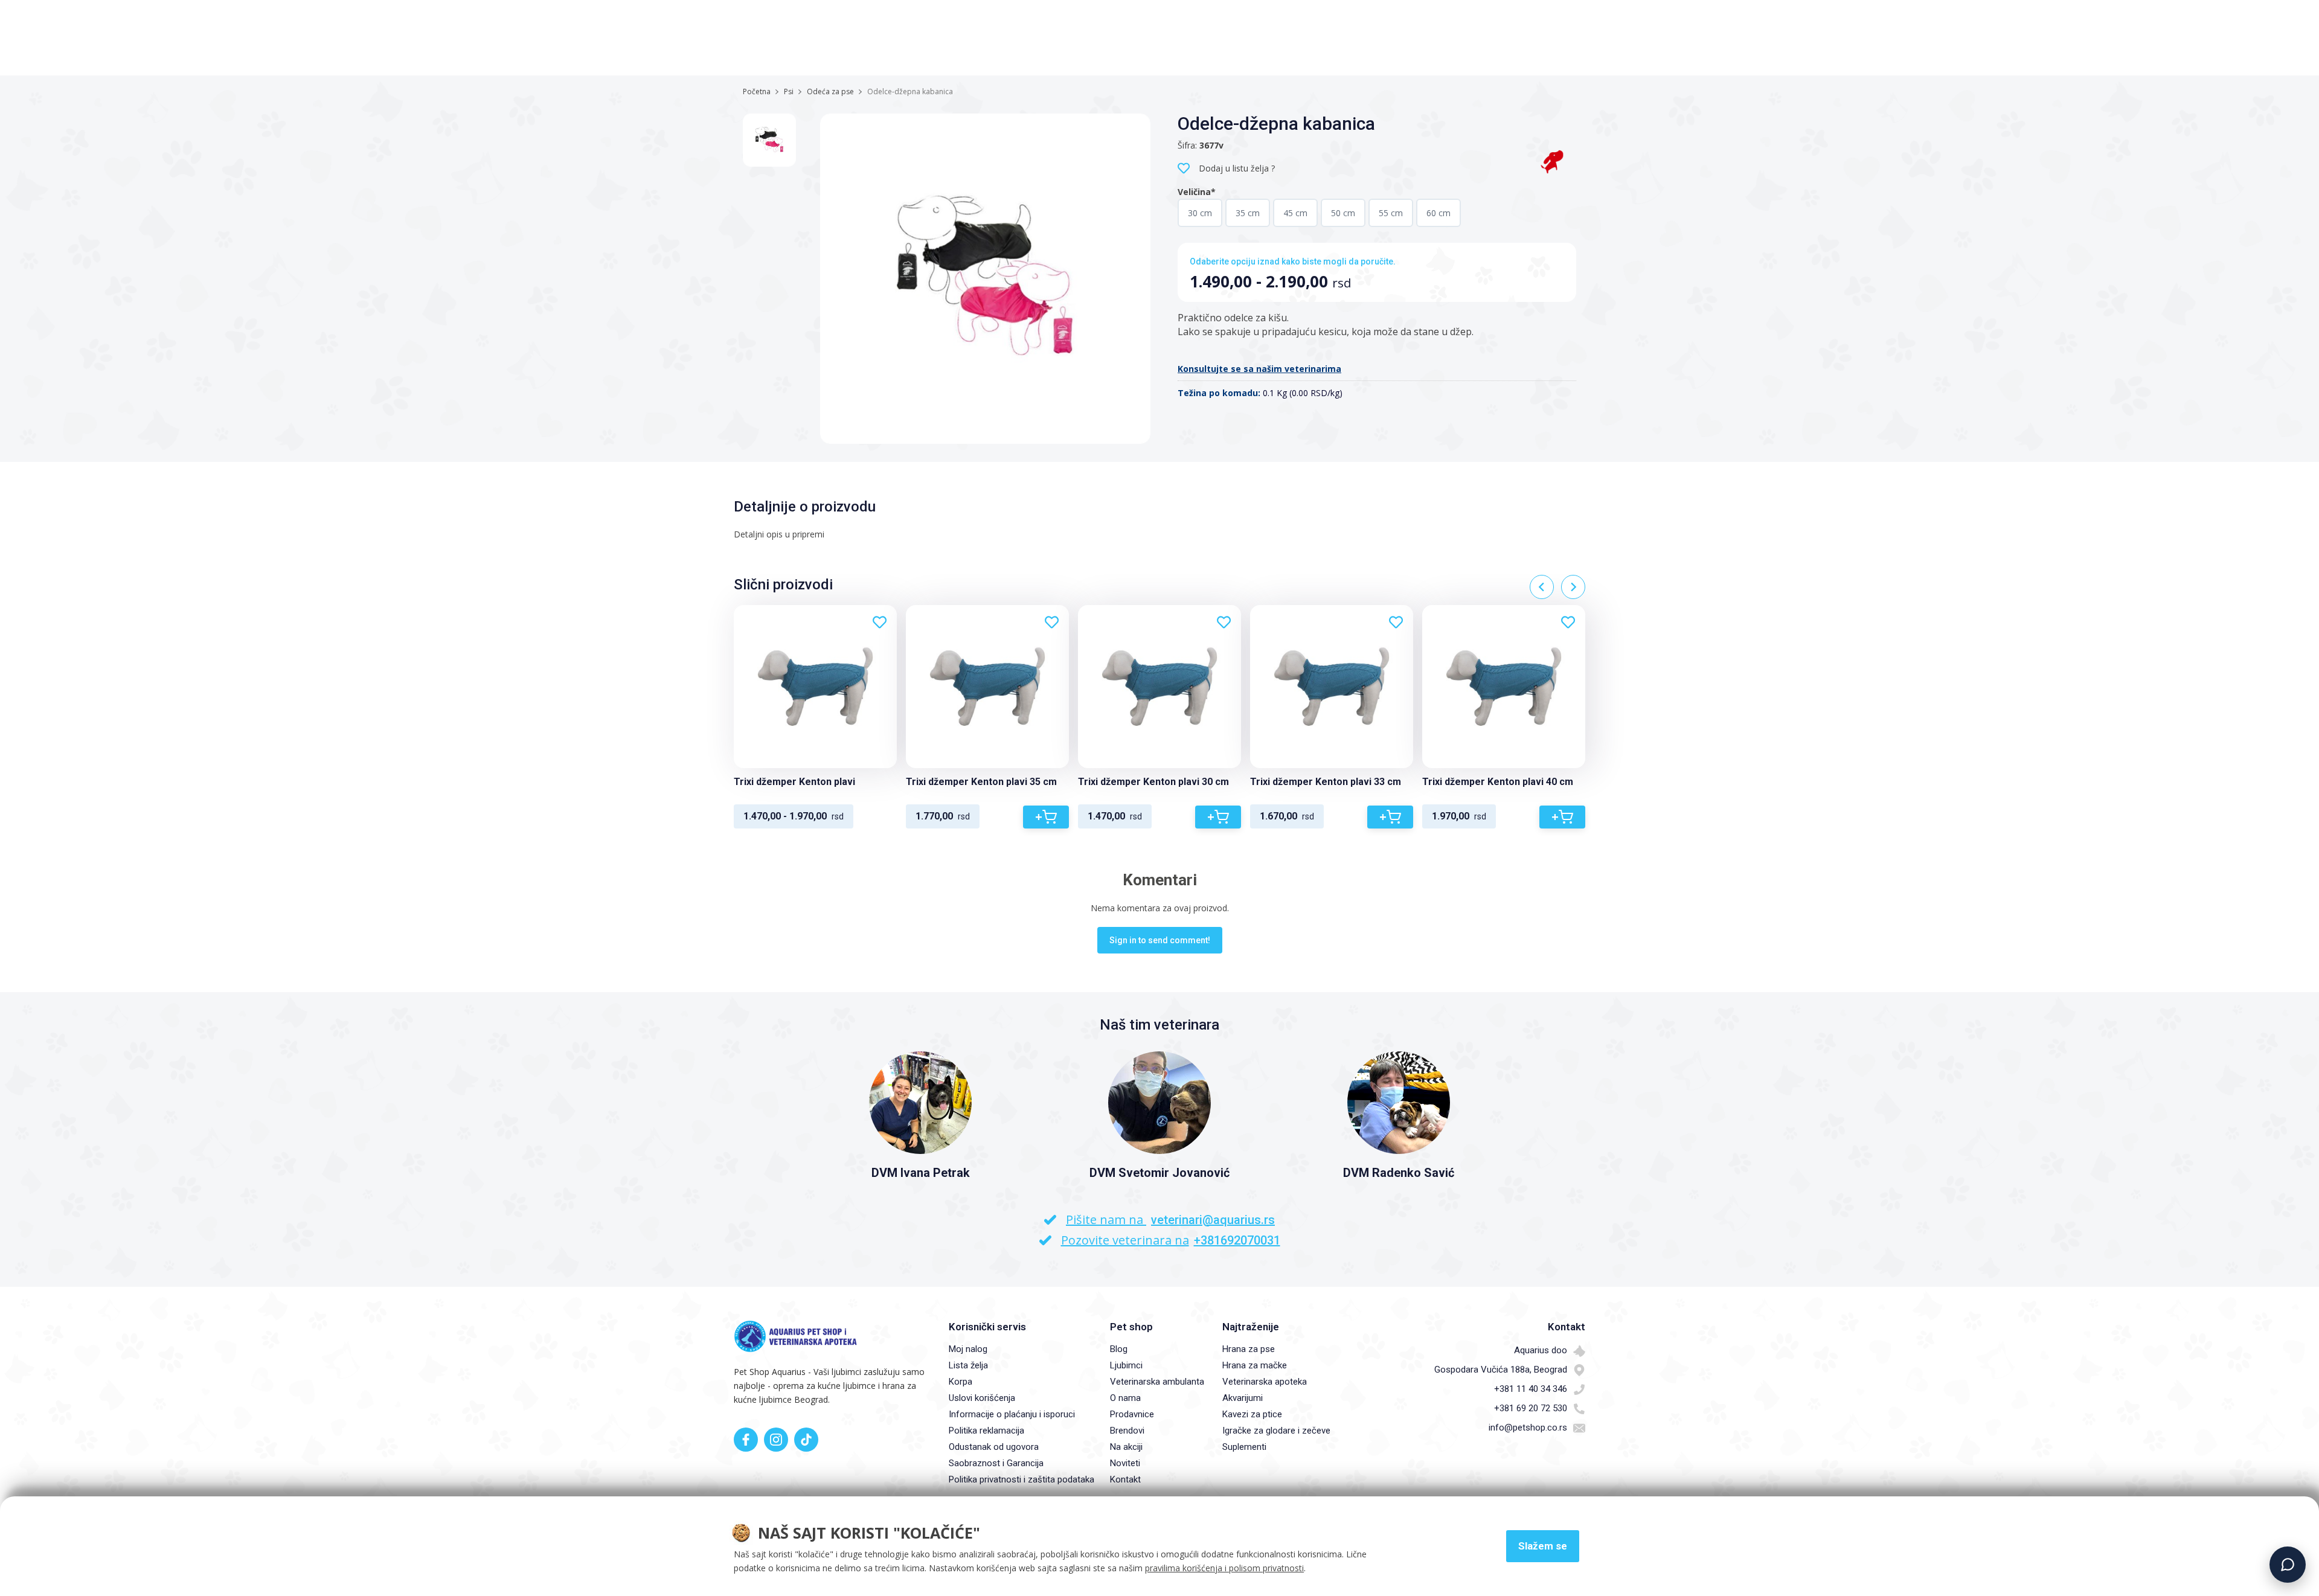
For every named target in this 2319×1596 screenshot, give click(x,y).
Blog (1119, 1349)
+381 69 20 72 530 (1531, 1408)
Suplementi (1244, 1447)
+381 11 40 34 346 (1531, 1389)
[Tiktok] (806, 1440)
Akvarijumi (1243, 1398)
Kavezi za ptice (1252, 1414)
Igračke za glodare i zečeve (1276, 1431)
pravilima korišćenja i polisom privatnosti (1224, 1568)
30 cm (1200, 213)
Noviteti (1125, 1463)
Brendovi (1127, 1431)
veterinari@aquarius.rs (1213, 1220)
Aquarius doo (1541, 1350)
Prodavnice (1132, 1414)
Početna (757, 91)
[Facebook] (746, 1440)
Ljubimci (1126, 1365)
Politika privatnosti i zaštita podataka (1022, 1479)
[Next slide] (1573, 587)
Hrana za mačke (1255, 1365)
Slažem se (1543, 1546)
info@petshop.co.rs (1528, 1428)
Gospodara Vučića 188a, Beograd (1501, 1370)
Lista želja (968, 1365)
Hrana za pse (1249, 1349)
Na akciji (1126, 1447)
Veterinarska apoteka (1265, 1382)
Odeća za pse (830, 91)
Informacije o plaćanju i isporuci (1012, 1414)
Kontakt (1125, 1479)
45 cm (1295, 213)
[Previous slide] (1542, 587)
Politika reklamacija (986, 1431)
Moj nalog (968, 1349)
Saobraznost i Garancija (996, 1463)
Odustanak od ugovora (994, 1447)
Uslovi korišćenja (982, 1398)
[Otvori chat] (2288, 1565)
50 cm (1343, 213)
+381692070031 (1237, 1240)
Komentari (1160, 880)
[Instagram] (776, 1440)
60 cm (1439, 213)
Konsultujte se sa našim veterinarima (1259, 369)
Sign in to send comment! (1160, 940)
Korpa (961, 1382)
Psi (789, 91)
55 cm (1391, 213)
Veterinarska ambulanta (1157, 1382)
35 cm (1248, 213)
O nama (1125, 1398)
